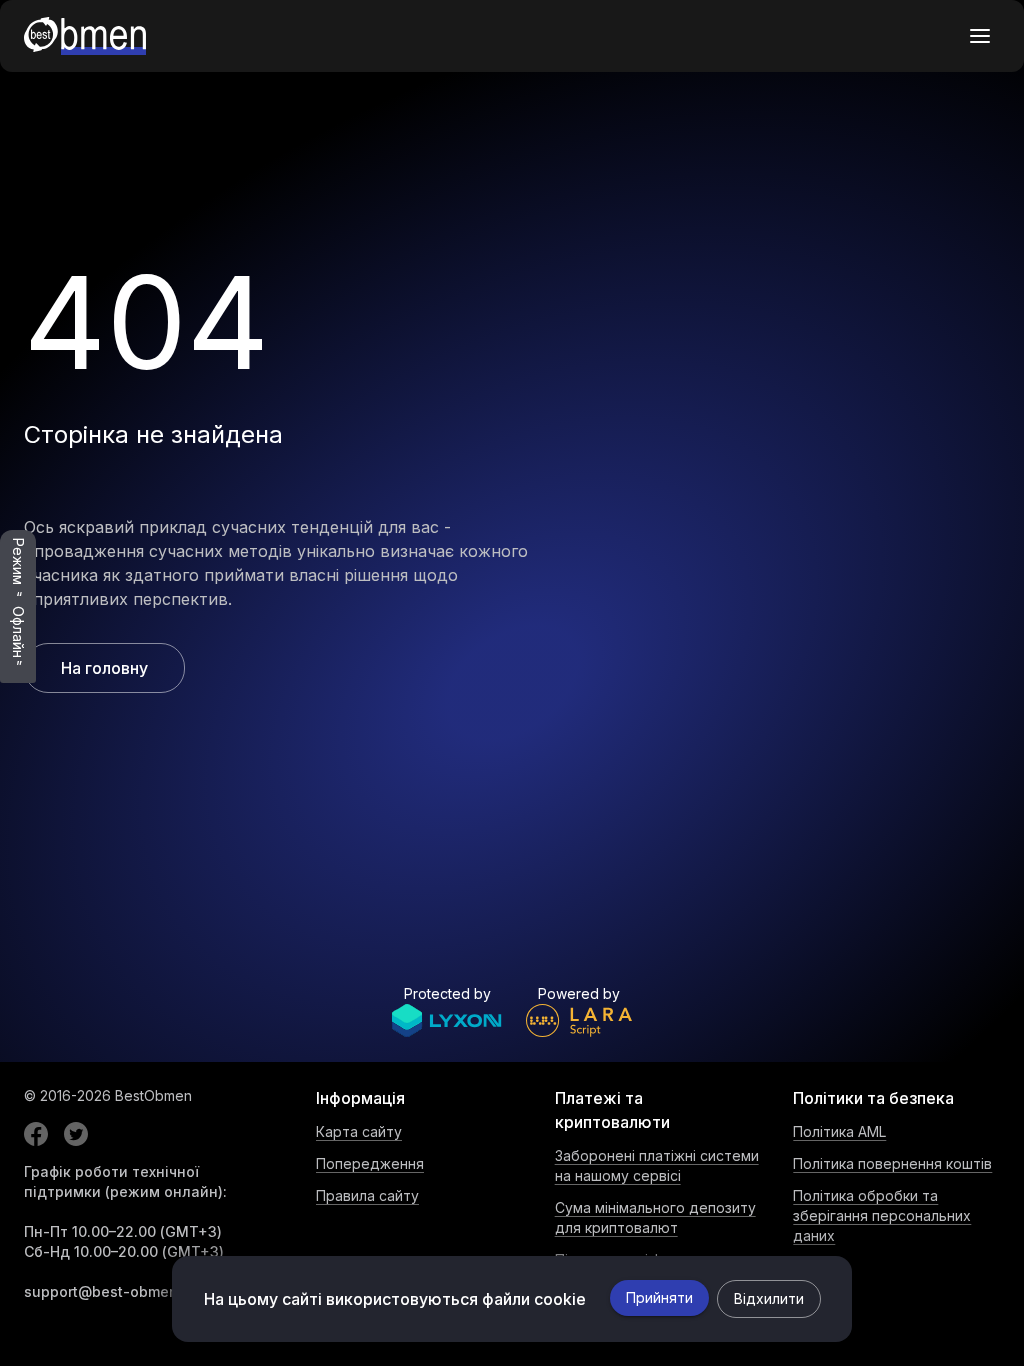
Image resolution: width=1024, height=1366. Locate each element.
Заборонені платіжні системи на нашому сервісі (657, 1165)
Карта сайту (359, 1131)
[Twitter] (76, 1134)
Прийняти (659, 1297)
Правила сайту (367, 1195)
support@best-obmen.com (117, 1291)
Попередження (370, 1163)
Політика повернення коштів (892, 1163)
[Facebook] (36, 1134)
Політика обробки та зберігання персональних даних (882, 1215)
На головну (104, 668)
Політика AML (839, 1131)
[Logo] (85, 36)
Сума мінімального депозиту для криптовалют (655, 1217)
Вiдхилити (769, 1298)
